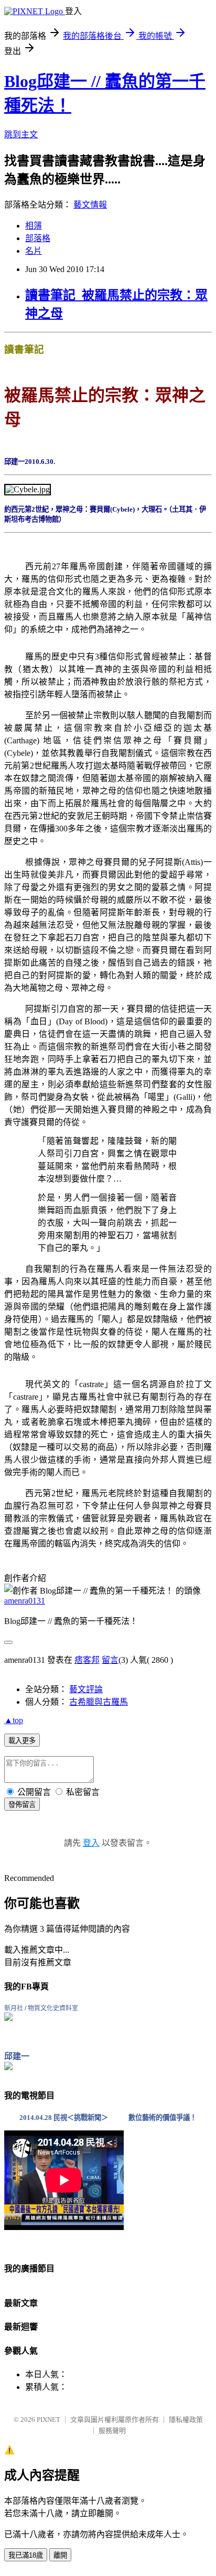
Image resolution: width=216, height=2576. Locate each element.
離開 (60, 2555)
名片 (34, 251)
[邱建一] (8, 2067)
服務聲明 (112, 2431)
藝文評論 (86, 1689)
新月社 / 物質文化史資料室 (41, 2008)
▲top (14, 1720)
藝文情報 (90, 205)
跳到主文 (21, 134)
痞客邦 (87, 1660)
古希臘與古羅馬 (99, 1702)
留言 (110, 1660)
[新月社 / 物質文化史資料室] (8, 2018)
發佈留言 (22, 1805)
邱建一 (17, 2056)
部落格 (38, 238)
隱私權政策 (186, 2420)
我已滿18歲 (26, 2555)
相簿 (34, 226)
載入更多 (22, 1741)
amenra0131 (25, 1601)
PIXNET (48, 2420)
